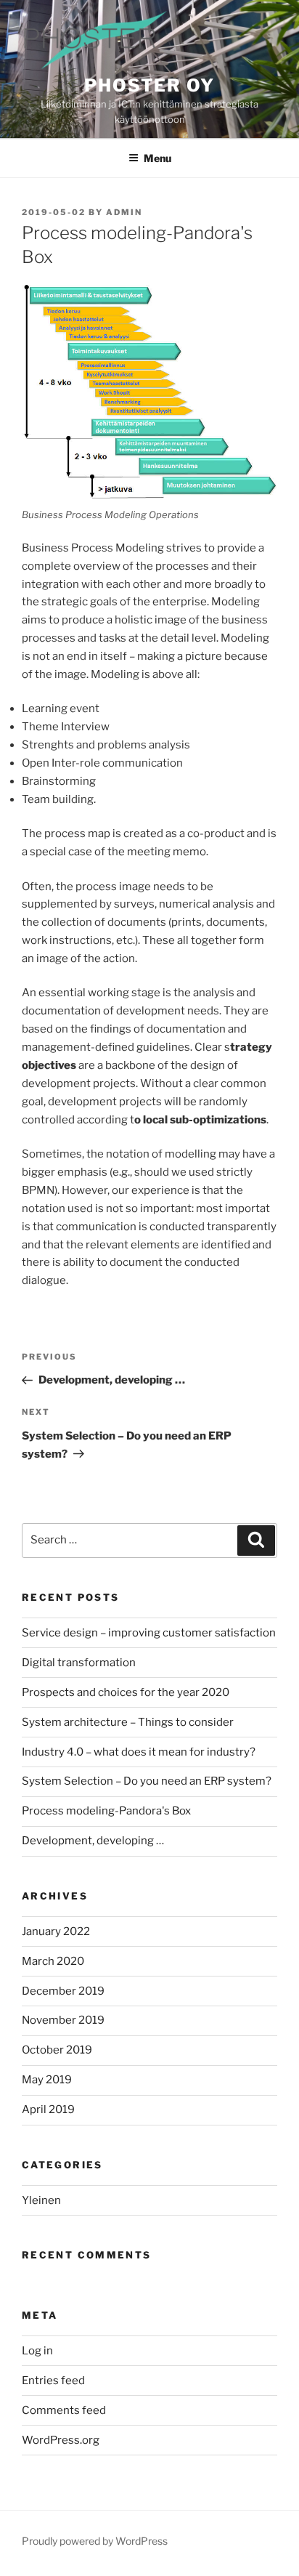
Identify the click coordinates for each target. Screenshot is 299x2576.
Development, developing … (93, 1841)
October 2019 (57, 2050)
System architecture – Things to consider (128, 1722)
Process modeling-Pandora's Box (106, 1811)
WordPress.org (61, 2440)
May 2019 (47, 2080)
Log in (37, 2351)
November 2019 (63, 2020)
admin (124, 212)
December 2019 (63, 1991)
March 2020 (53, 1961)
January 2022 (56, 1931)
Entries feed (53, 2381)
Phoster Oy (149, 85)
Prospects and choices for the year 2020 (126, 1692)
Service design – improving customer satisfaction (149, 1633)
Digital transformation (79, 1663)
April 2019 (48, 2109)
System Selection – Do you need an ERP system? (147, 1781)
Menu (157, 158)
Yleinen (41, 2200)
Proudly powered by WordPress (95, 2541)
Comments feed (64, 2410)
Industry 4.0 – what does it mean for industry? (139, 1752)
